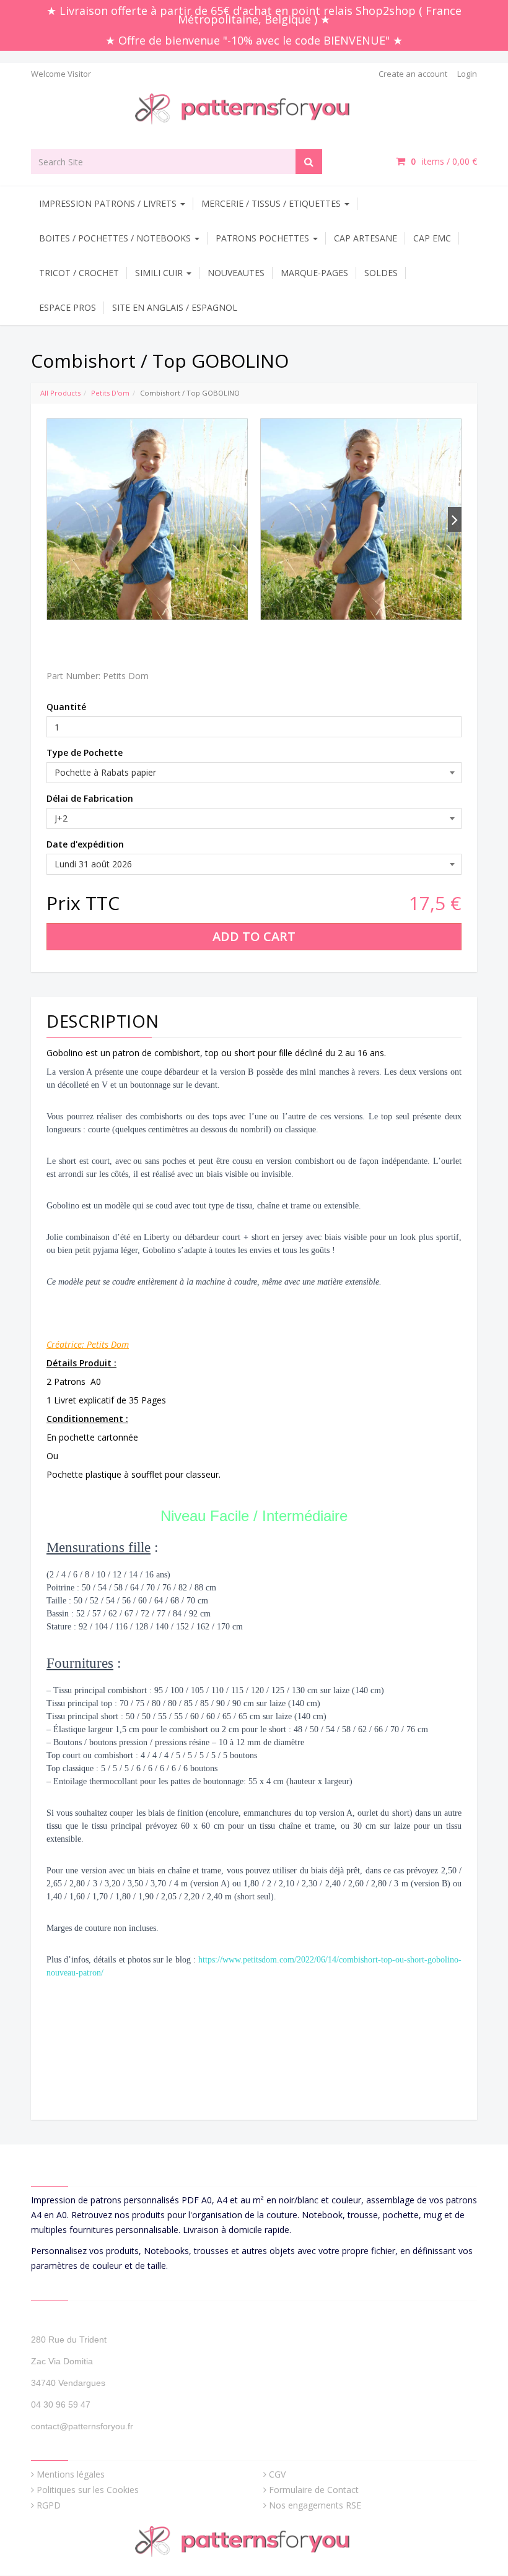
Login (467, 74)
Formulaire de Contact (314, 2490)
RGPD (49, 2505)
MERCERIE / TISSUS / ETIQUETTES (272, 203)
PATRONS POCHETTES (264, 238)
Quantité (66, 707)
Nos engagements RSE (315, 2505)
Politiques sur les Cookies (88, 2490)
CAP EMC (432, 238)
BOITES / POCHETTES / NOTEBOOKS (116, 238)
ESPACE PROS (68, 307)
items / (444, 161)
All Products (60, 393)
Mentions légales (71, 2474)
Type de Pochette (85, 752)
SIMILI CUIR (160, 273)
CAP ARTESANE (366, 238)
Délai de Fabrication (90, 798)
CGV (277, 2474)
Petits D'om (110, 393)
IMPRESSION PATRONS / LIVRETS (109, 203)
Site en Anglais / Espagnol (175, 307)
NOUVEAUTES (236, 273)
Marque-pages (314, 273)
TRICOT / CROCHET (79, 273)
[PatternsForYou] (254, 108)
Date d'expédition (85, 844)
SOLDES (381, 273)
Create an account (413, 74)
